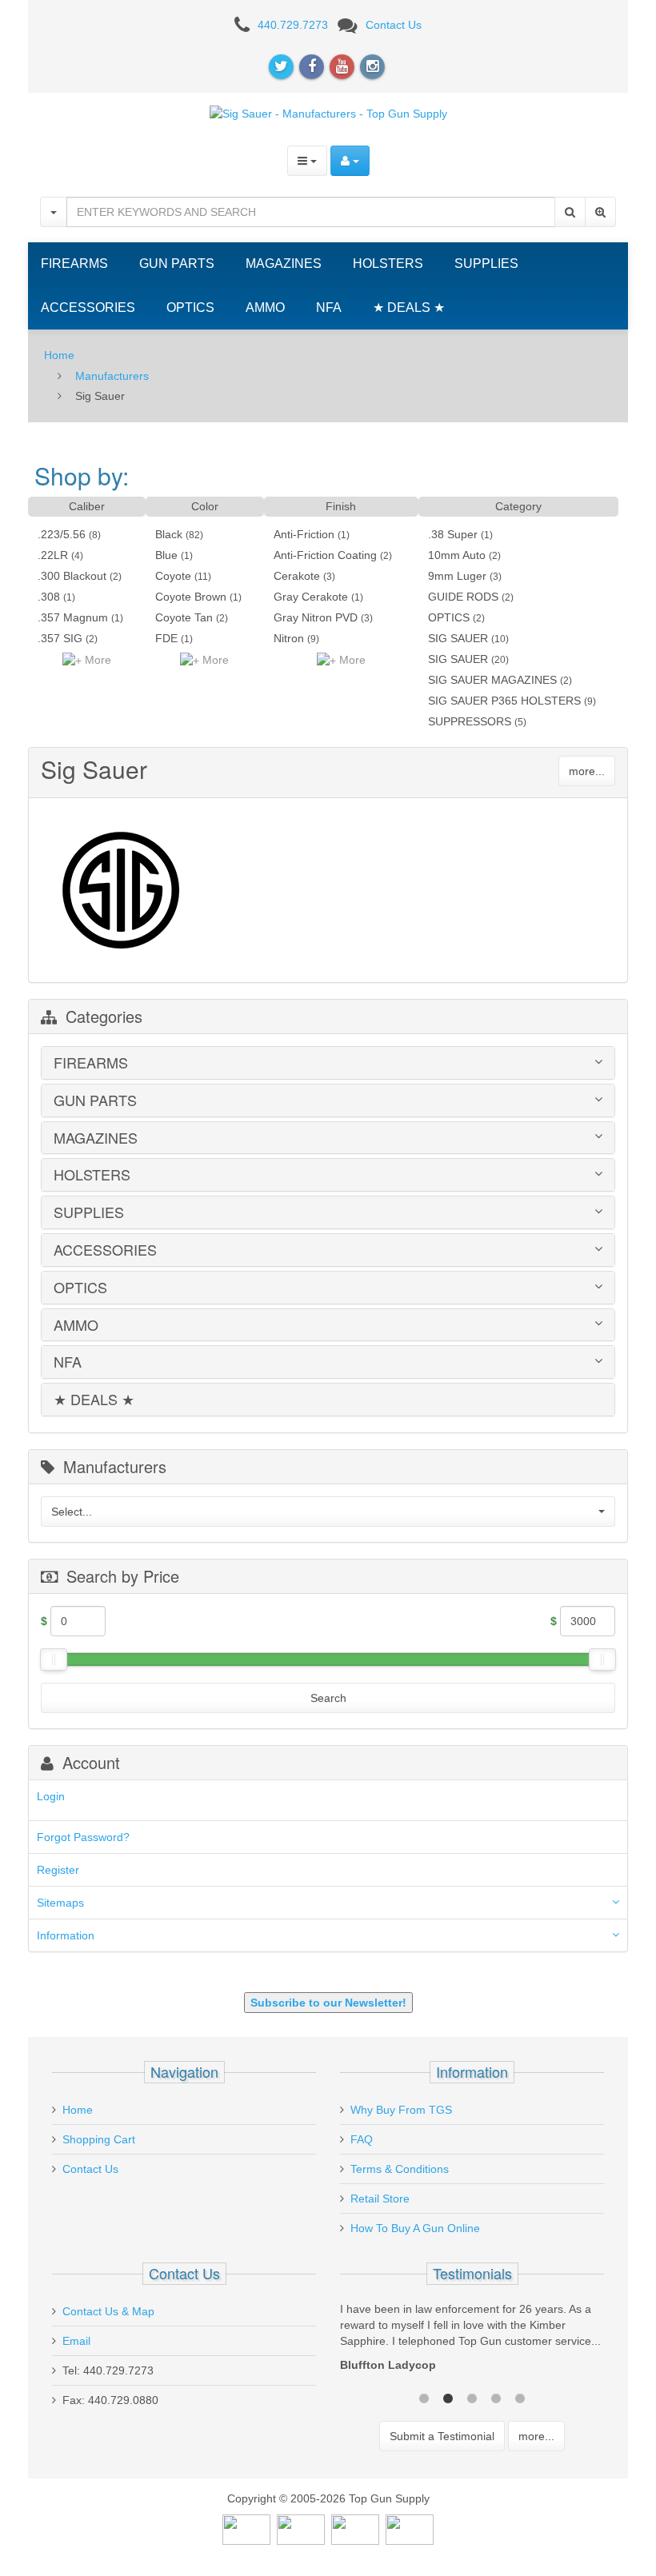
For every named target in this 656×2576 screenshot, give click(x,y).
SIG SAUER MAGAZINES (492, 680)
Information (66, 1935)
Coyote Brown (191, 597)
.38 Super (453, 534)
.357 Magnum (73, 617)
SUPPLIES (486, 264)
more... (587, 771)
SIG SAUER (458, 638)
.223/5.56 (62, 534)
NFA (329, 308)
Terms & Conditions (400, 2169)
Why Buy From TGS (401, 2110)
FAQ (362, 2139)
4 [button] (496, 2397)
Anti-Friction (304, 534)
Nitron (289, 638)
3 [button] (472, 2397)
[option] (472, 2341)
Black (169, 534)
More (96, 660)
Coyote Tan (184, 617)
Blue (166, 555)
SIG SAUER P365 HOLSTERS (504, 701)
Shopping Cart (99, 2139)
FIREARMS (74, 264)
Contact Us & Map (108, 2311)
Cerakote (297, 576)
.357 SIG (60, 638)
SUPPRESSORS (470, 721)
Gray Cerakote (311, 597)
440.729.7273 (293, 25)
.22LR (53, 555)
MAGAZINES (284, 264)
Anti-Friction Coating (325, 555)
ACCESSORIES (88, 308)
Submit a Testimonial (442, 2436)
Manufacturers (112, 376)
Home (59, 355)
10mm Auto (457, 555)
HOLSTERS (388, 264)
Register (58, 1870)
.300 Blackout (72, 576)
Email (76, 2341)
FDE (166, 638)
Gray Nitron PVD (316, 617)
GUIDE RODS (463, 597)
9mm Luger (457, 576)
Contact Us (394, 25)
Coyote (173, 576)
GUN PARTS (177, 264)
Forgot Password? (83, 1837)
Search (328, 1698)
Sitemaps (60, 1903)
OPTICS (190, 308)
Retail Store (380, 2199)
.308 (49, 597)
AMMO (265, 308)
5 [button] (520, 2397)
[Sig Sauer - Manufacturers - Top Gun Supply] (328, 113)
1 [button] (424, 2397)
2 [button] (448, 2397)
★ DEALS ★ (409, 308)
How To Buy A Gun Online (415, 2228)
